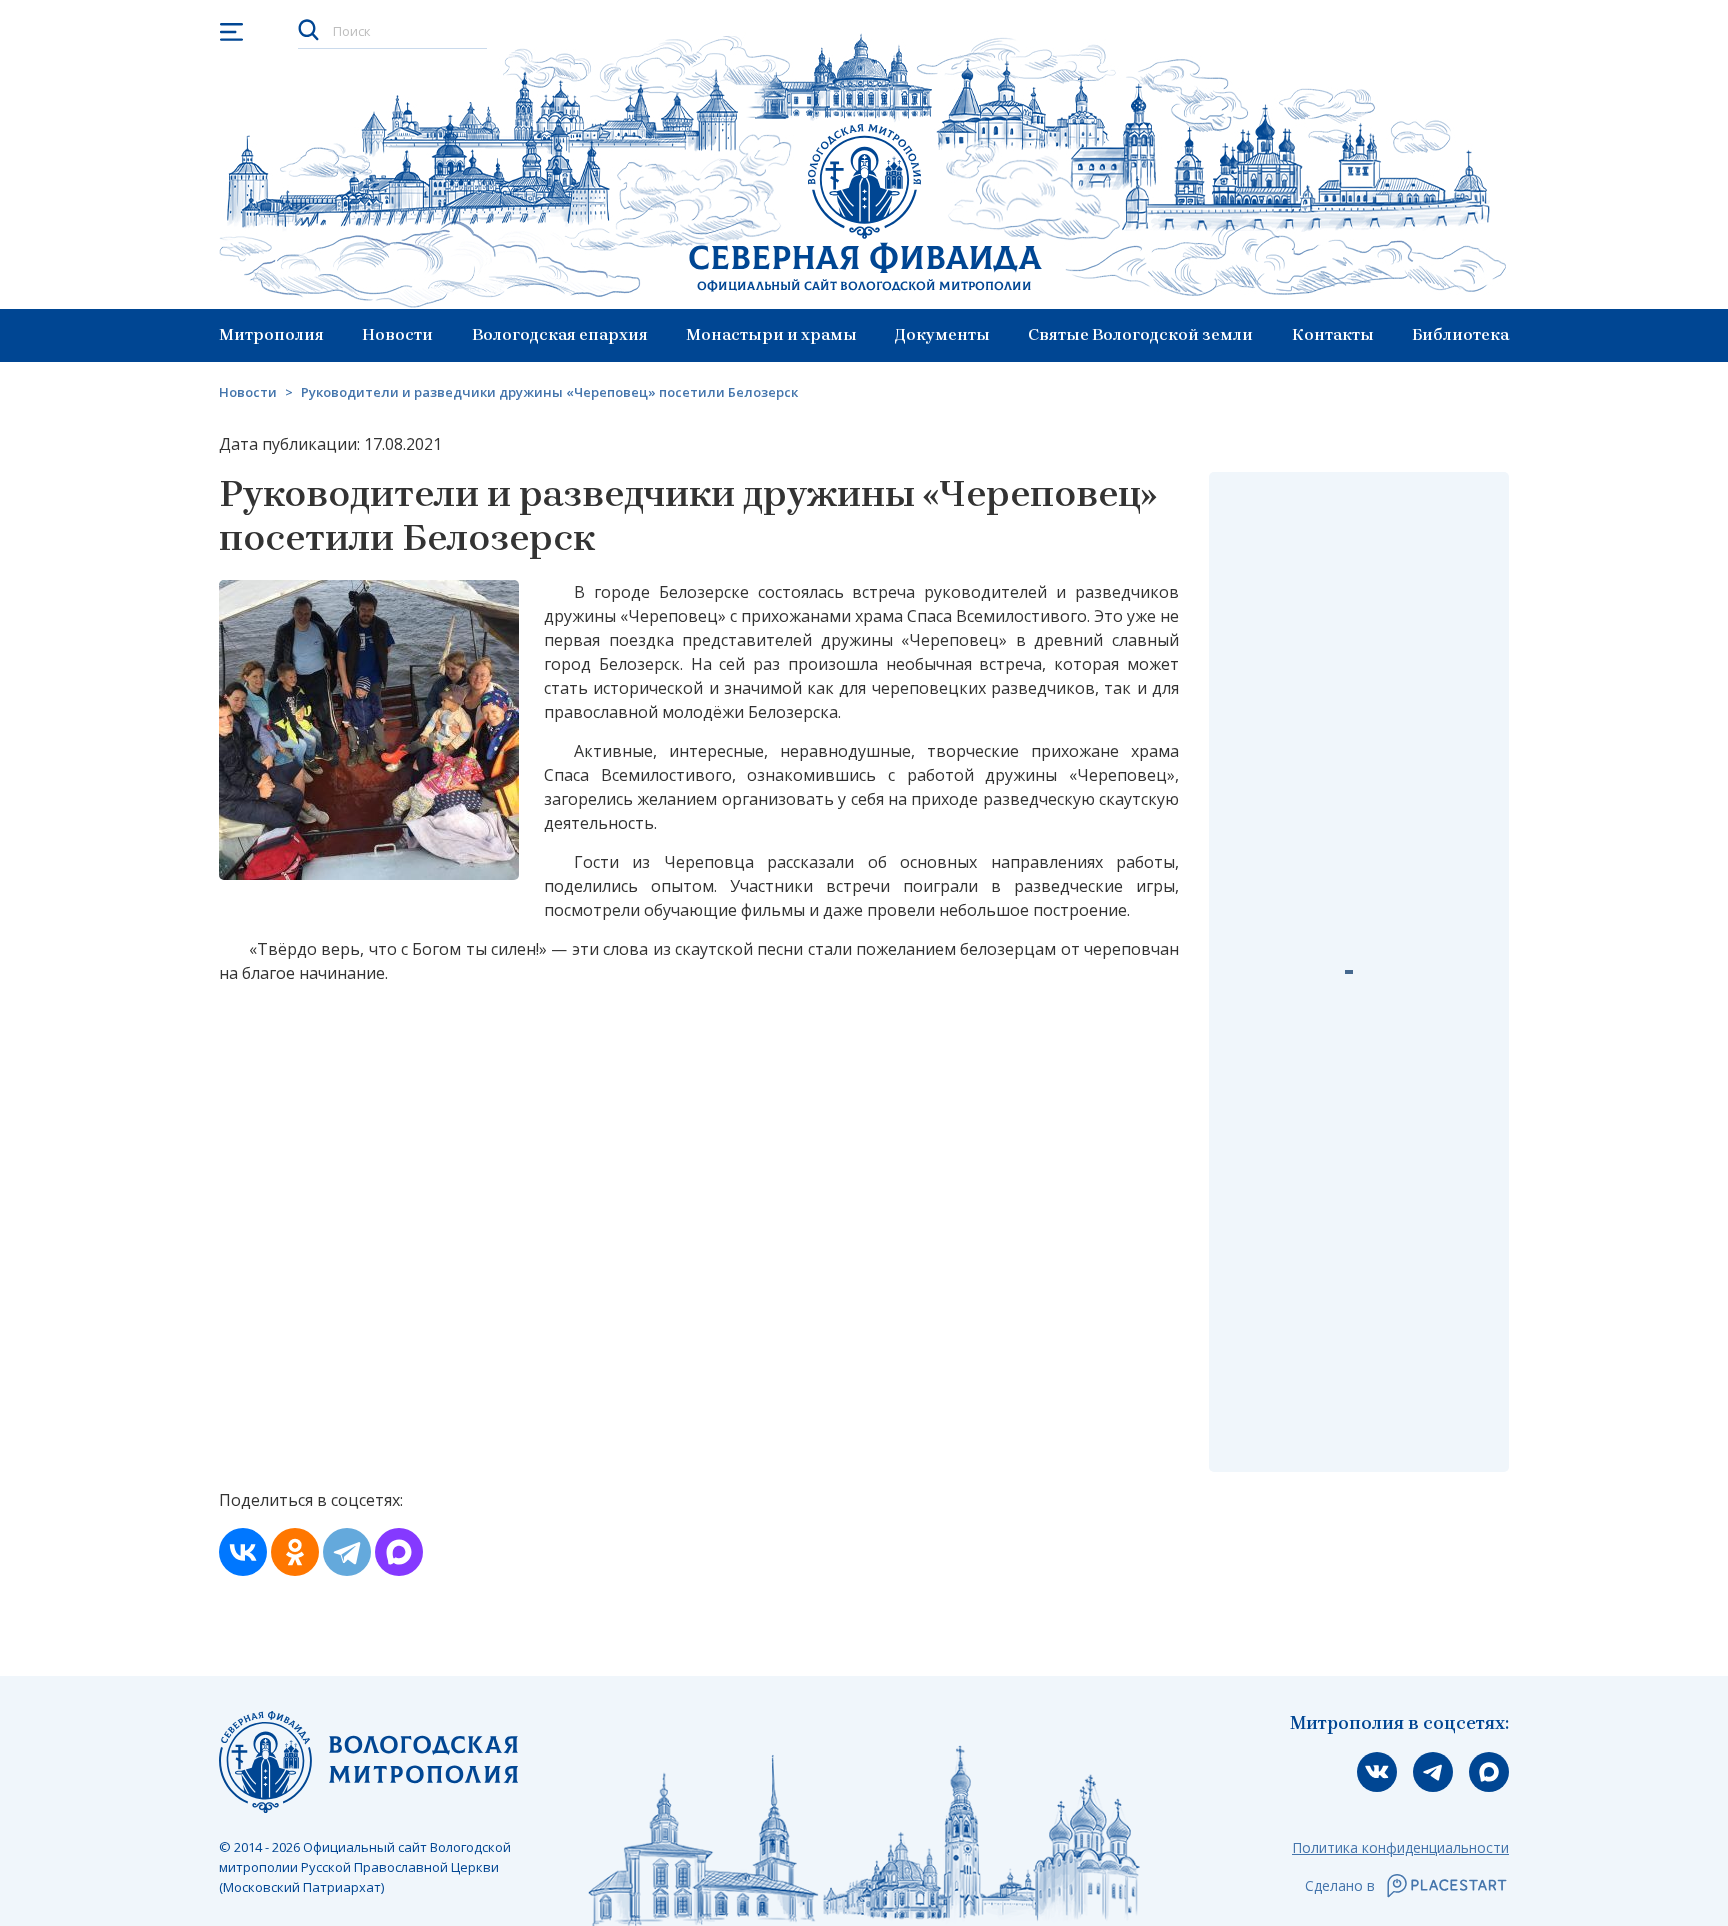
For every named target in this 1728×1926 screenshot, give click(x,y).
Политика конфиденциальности (1400, 1847)
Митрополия (271, 334)
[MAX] (399, 1552)
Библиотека (1460, 334)
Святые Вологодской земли (1140, 334)
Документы (942, 334)
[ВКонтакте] (243, 1552)
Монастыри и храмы (771, 334)
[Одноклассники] (295, 1552)
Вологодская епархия (560, 334)
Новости (397, 334)
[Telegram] (347, 1552)
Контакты (1333, 334)
